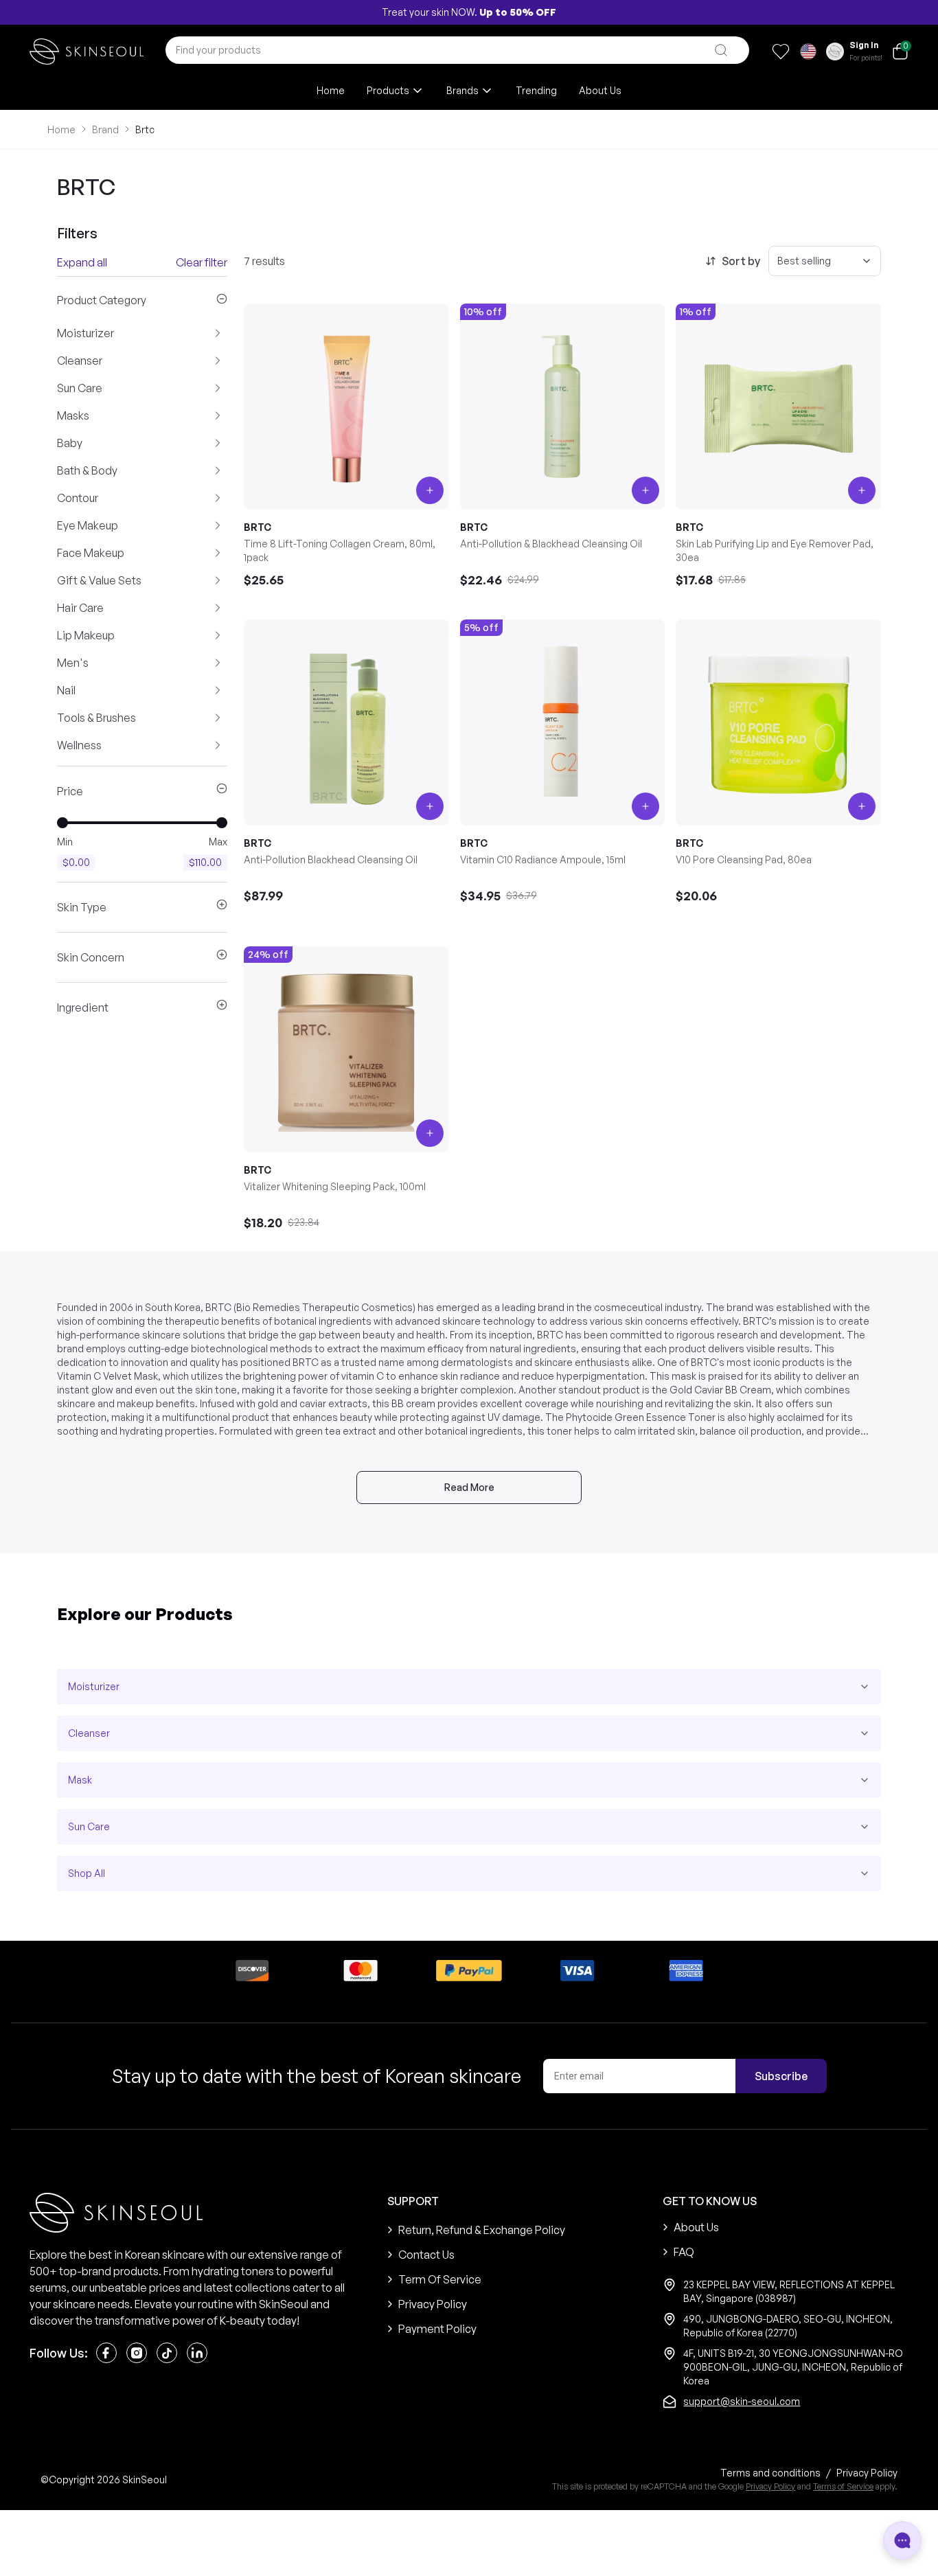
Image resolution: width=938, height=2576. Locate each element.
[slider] (62, 823)
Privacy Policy (770, 2486)
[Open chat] (902, 2540)
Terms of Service (843, 2486)
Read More (469, 1487)
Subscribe (781, 2076)
